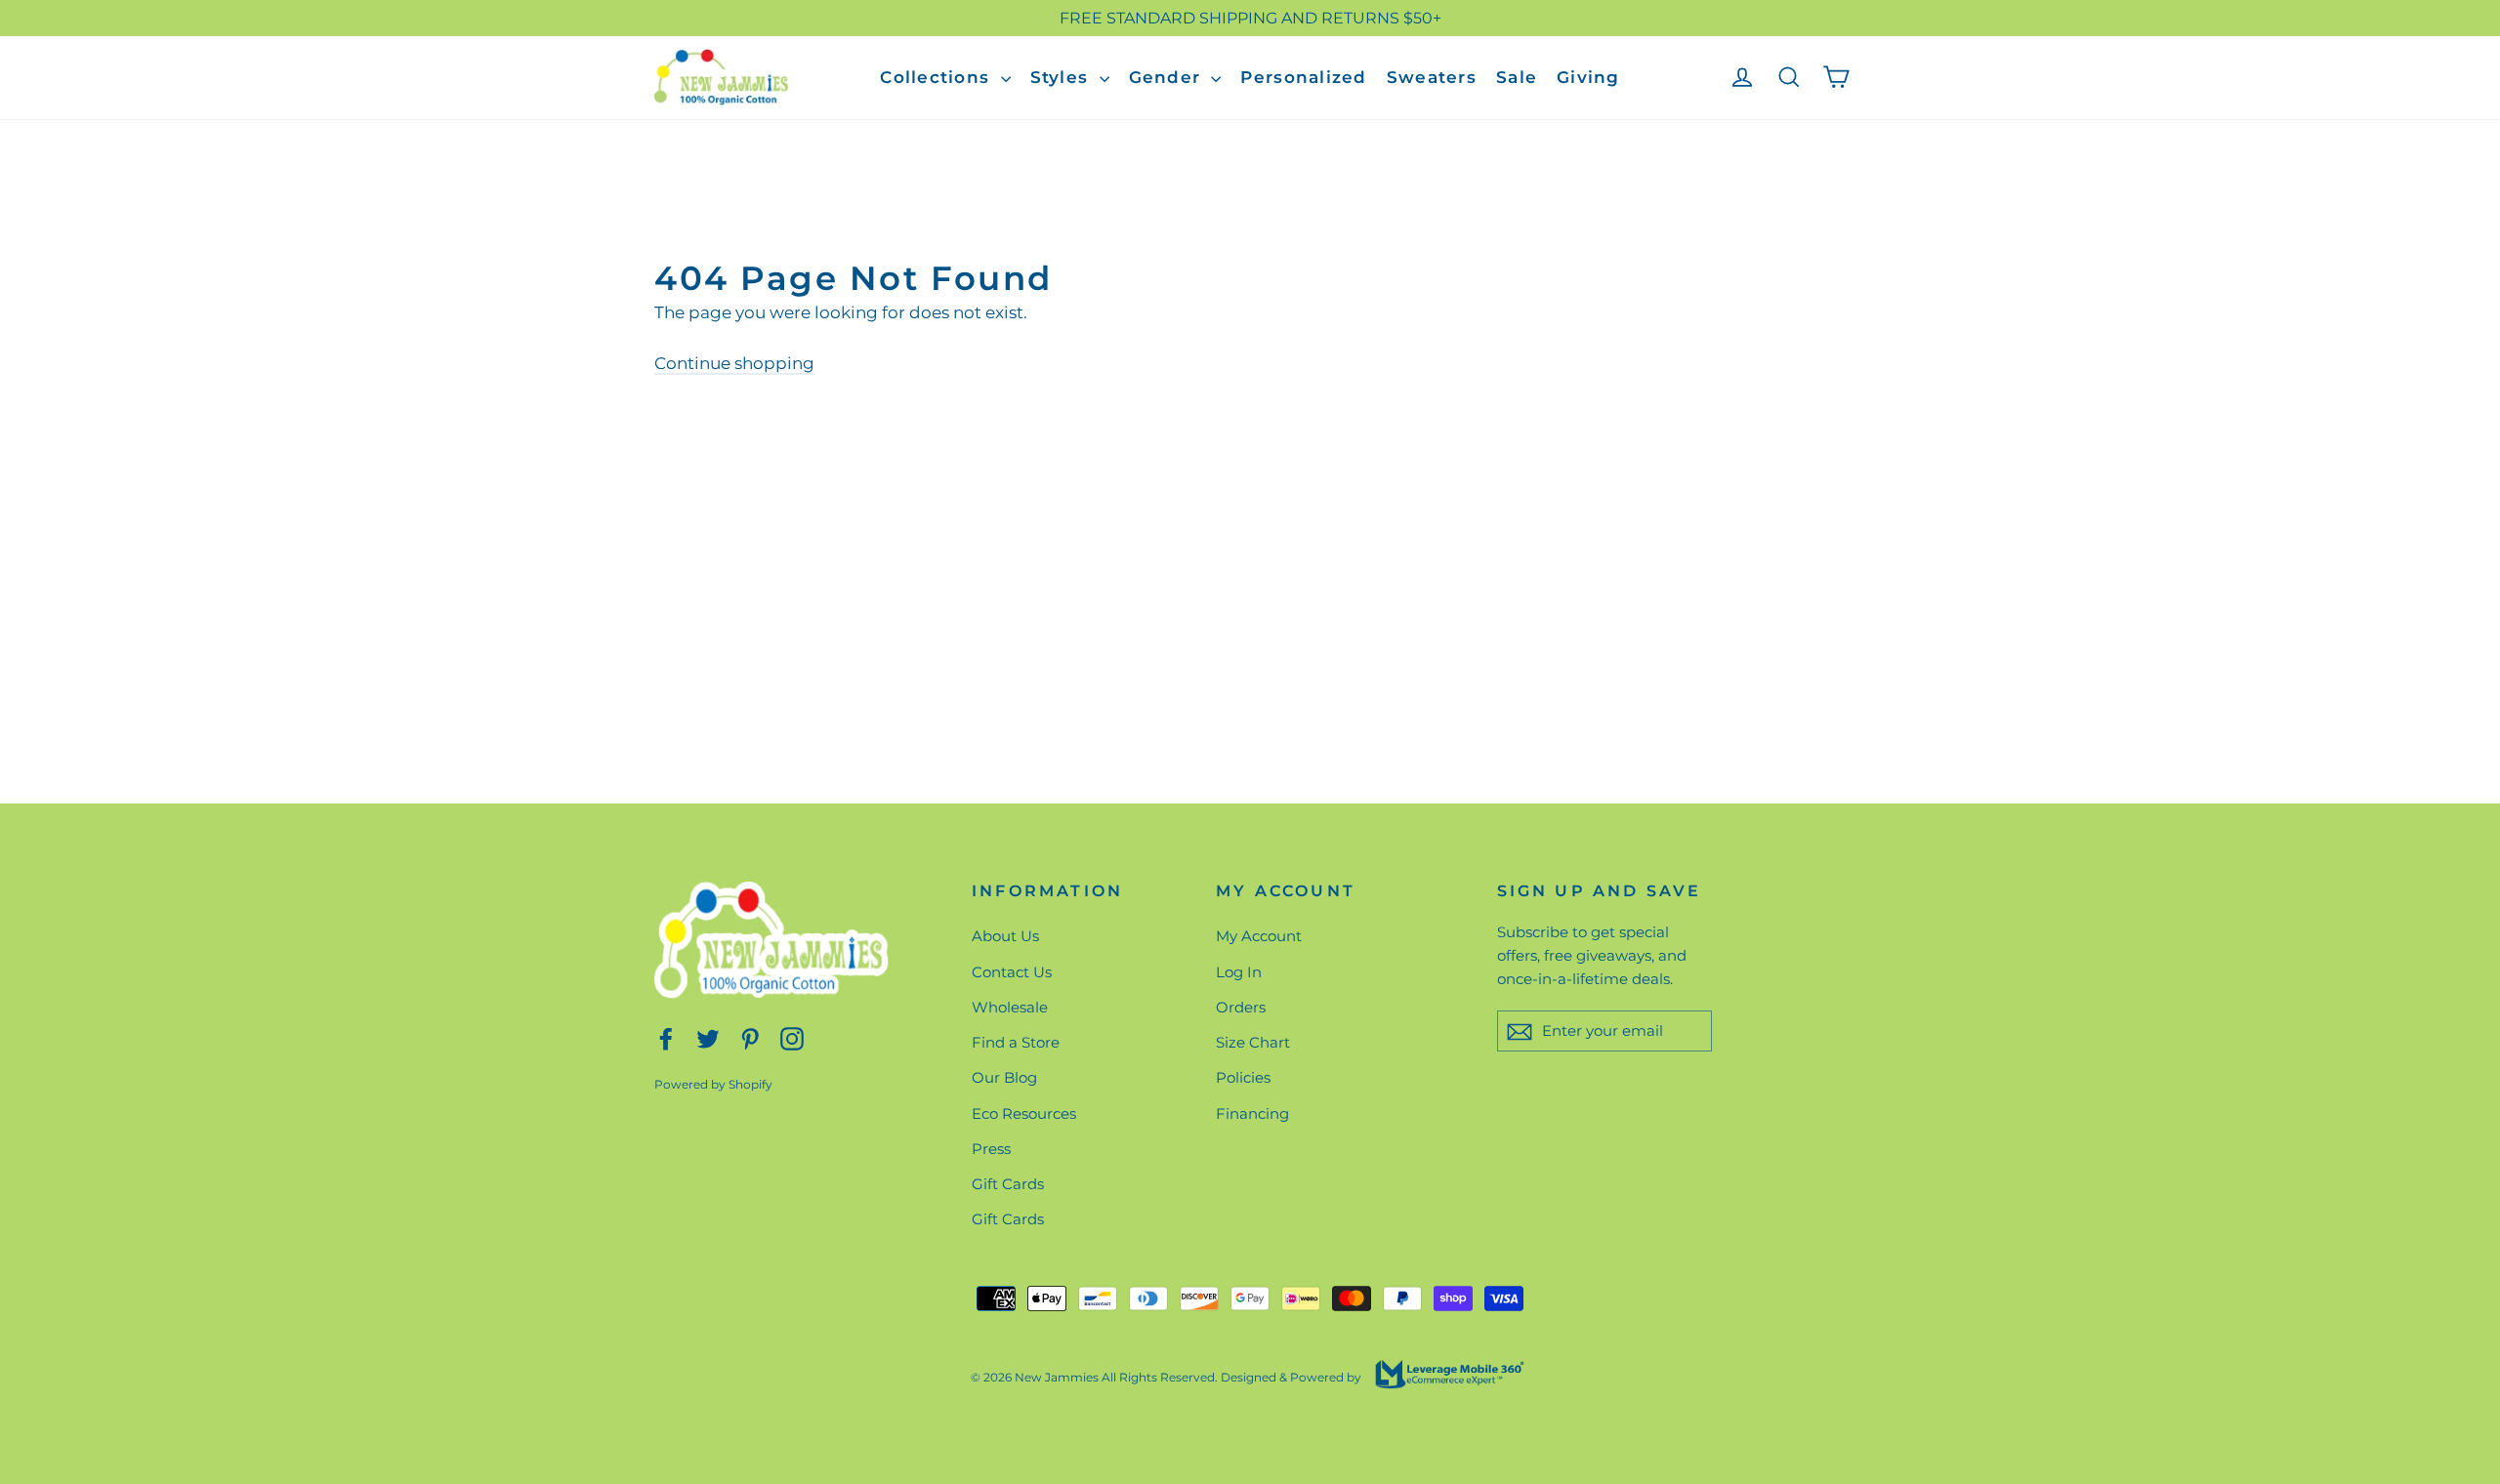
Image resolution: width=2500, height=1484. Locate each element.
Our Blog (1004, 1077)
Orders (1241, 1007)
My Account (1259, 936)
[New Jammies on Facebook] (666, 1037)
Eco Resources (1024, 1113)
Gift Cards (1008, 1184)
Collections (937, 77)
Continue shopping (734, 363)
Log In (1239, 972)
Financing (1252, 1113)
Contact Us (1012, 972)
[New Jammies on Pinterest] (750, 1037)
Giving (1588, 77)
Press (991, 1149)
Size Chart (1253, 1042)
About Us (1005, 936)
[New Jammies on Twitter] (708, 1037)
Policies (1243, 1077)
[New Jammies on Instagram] (792, 1037)
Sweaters (1432, 77)
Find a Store (1016, 1042)
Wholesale (1010, 1007)
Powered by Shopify (713, 1084)
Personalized (1303, 77)
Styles (1062, 77)
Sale (1517, 77)
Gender (1168, 77)
